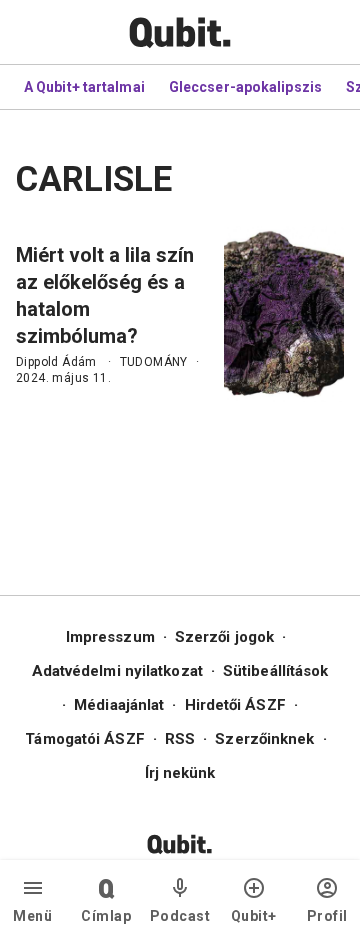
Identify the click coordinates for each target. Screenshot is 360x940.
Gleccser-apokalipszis (245, 87)
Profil (327, 916)
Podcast (180, 916)
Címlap (106, 916)
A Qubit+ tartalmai (84, 87)
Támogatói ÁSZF (84, 739)
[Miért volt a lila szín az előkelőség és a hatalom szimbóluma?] (284, 314)
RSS (180, 739)
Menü (32, 916)
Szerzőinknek (264, 739)
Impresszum (110, 637)
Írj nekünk (180, 773)
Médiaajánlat (119, 705)
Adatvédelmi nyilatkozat (117, 671)
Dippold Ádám (56, 362)
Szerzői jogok (224, 637)
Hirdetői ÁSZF (235, 705)
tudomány (154, 362)
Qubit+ (254, 916)
